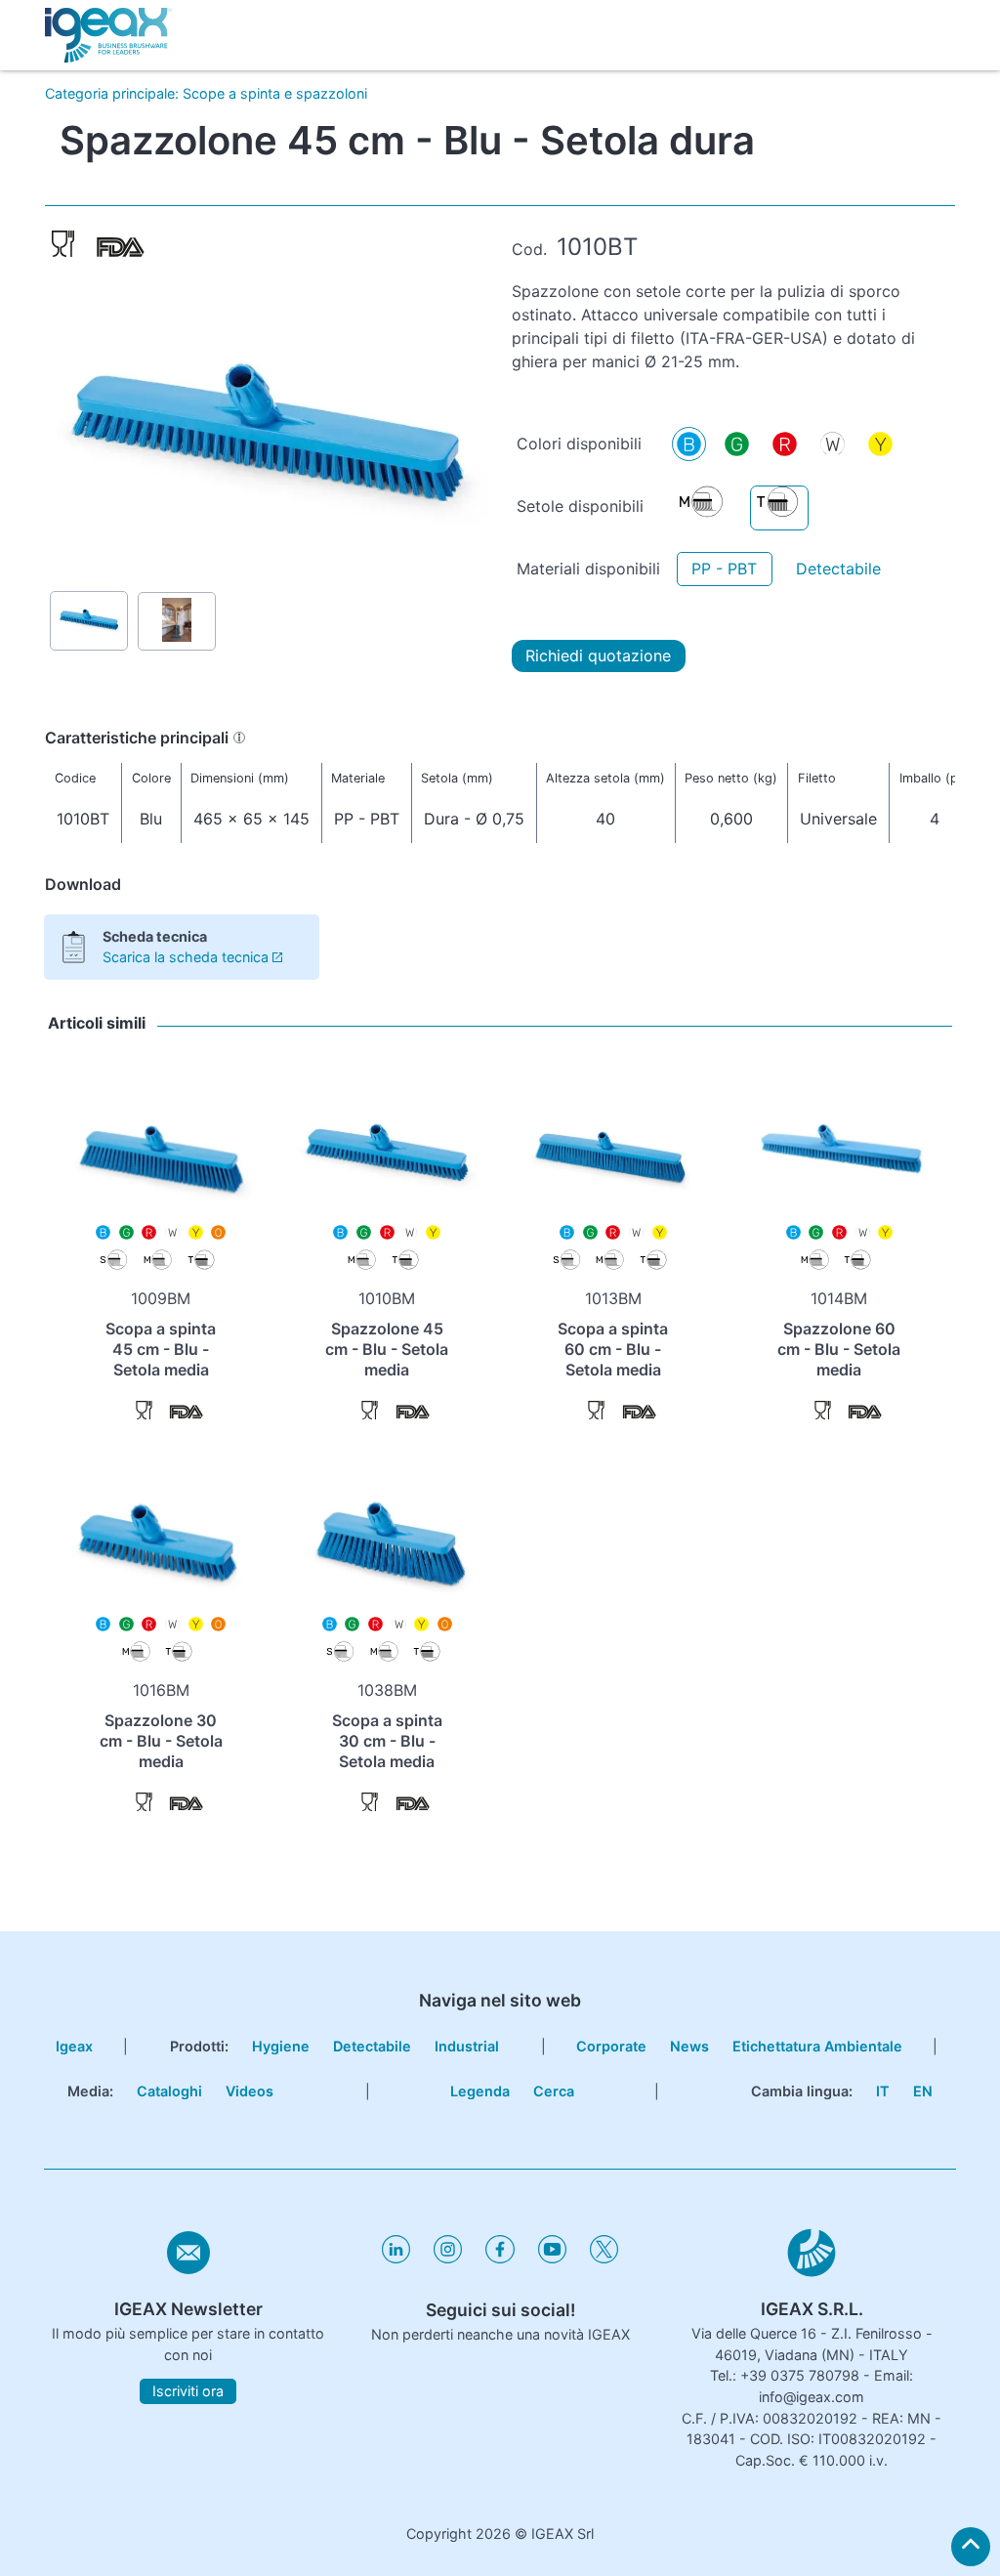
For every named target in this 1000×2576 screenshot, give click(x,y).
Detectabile (838, 569)
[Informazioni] (239, 738)
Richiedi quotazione (598, 655)
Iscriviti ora (188, 2391)
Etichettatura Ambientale (817, 2046)
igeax (74, 2046)
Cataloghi (169, 2091)
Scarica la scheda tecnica (186, 957)
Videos (250, 2091)
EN (923, 2091)
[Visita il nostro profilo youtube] (552, 2258)
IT (883, 2091)
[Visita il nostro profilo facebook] (500, 2258)
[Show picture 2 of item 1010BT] (177, 622)
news (689, 2046)
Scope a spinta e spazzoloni (275, 93)
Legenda (480, 2091)
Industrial (467, 2046)
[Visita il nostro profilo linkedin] (396, 2258)
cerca (554, 2091)
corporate (611, 2046)
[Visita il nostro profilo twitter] (604, 2258)
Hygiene (281, 2046)
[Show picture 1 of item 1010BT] (89, 621)
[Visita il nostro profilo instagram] (448, 2258)
